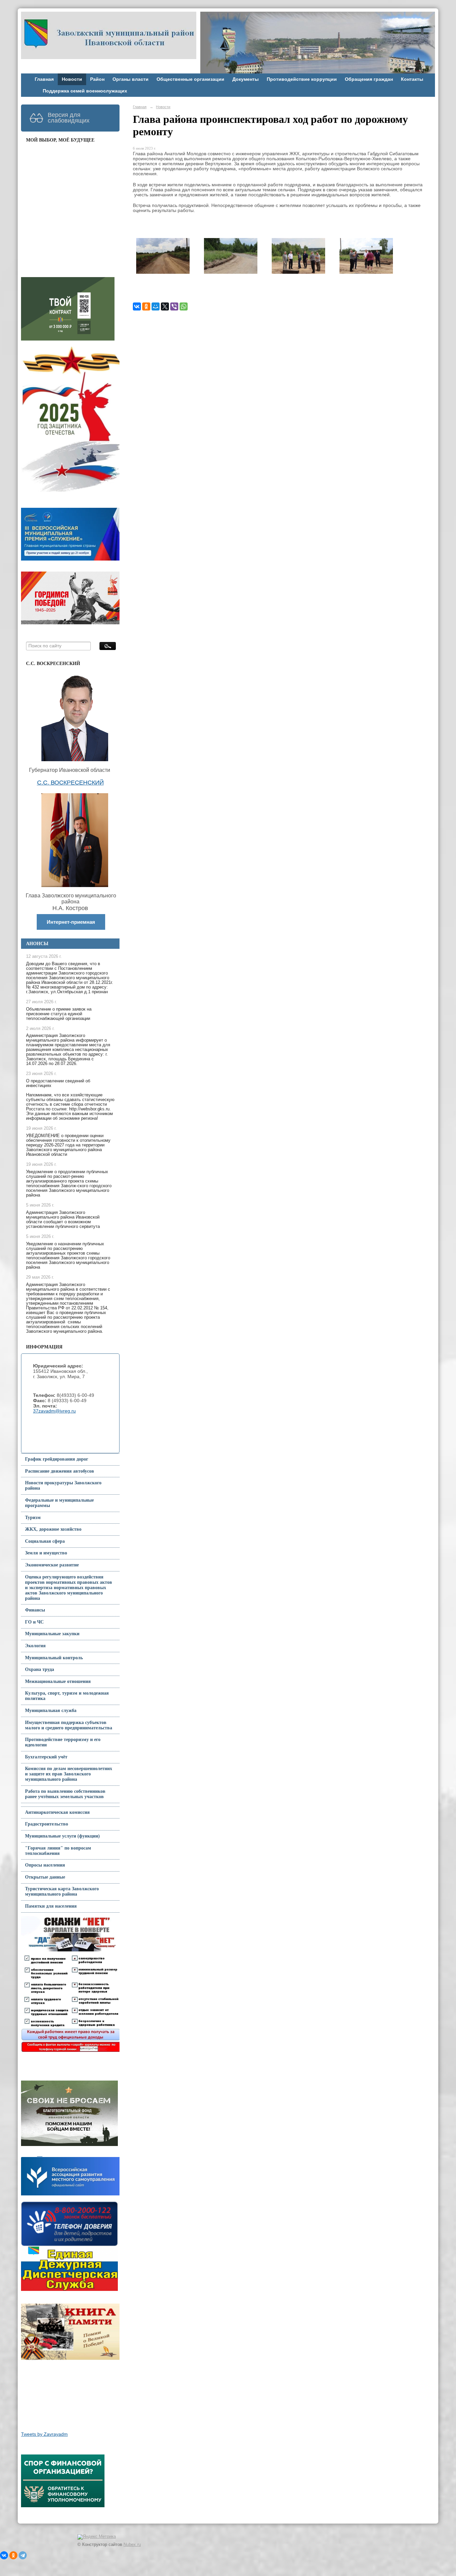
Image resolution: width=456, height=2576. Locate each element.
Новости (72, 79)
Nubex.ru (132, 2545)
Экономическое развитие (52, 1565)
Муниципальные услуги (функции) (62, 1836)
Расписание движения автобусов (60, 1471)
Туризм (33, 1518)
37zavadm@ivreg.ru (54, 1411)
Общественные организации (190, 79)
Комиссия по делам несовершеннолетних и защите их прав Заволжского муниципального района (69, 1774)
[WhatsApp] (184, 306)
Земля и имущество (46, 1553)
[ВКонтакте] (137, 306)
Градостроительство (47, 1824)
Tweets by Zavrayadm (44, 2434)
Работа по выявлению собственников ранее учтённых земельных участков (65, 1794)
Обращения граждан (369, 79)
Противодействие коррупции (302, 79)
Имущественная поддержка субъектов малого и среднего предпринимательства (69, 1725)
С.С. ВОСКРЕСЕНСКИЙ (70, 783)
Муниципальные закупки (52, 1634)
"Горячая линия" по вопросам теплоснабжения (58, 1851)
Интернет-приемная (71, 922)
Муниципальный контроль (54, 1658)
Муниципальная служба (51, 1710)
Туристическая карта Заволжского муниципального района (62, 1891)
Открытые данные (45, 1877)
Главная (44, 79)
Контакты (412, 79)
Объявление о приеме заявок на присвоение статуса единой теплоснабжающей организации (59, 1014)
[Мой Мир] (156, 306)
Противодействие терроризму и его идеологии (63, 1742)
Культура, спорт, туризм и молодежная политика (67, 1696)
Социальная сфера (45, 1541)
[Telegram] (23, 2555)
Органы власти (131, 79)
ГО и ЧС (34, 1622)
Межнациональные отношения (58, 1681)
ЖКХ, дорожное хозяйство (53, 1529)
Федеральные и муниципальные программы (59, 1503)
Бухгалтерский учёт (46, 1757)
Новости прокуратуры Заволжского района (63, 1485)
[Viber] (174, 306)
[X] (165, 306)
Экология (35, 1646)
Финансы (35, 1610)
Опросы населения (45, 1865)
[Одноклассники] (146, 306)
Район (97, 79)
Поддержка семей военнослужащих (85, 91)
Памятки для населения (51, 1906)
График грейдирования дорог (57, 1459)
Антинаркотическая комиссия (57, 1812)
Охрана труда (40, 1669)
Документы (246, 79)
